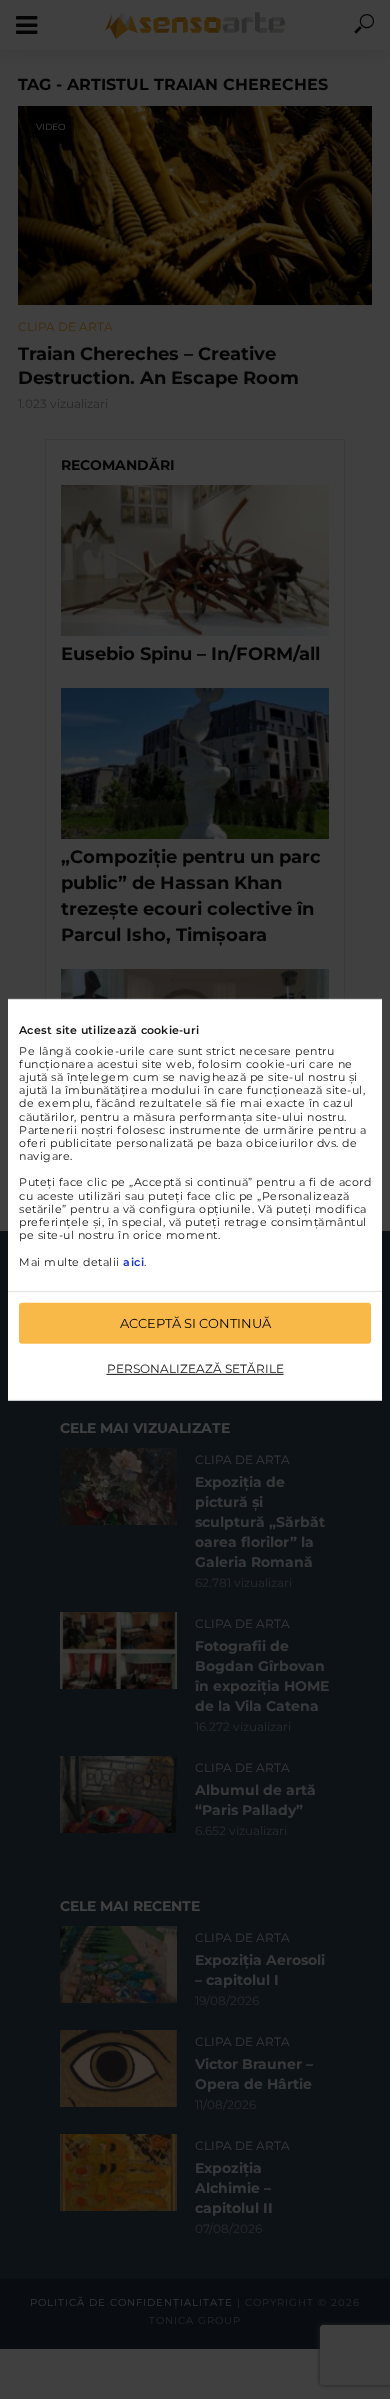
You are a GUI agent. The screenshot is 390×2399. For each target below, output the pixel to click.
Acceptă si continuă (195, 1323)
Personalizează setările (195, 1368)
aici (133, 1261)
